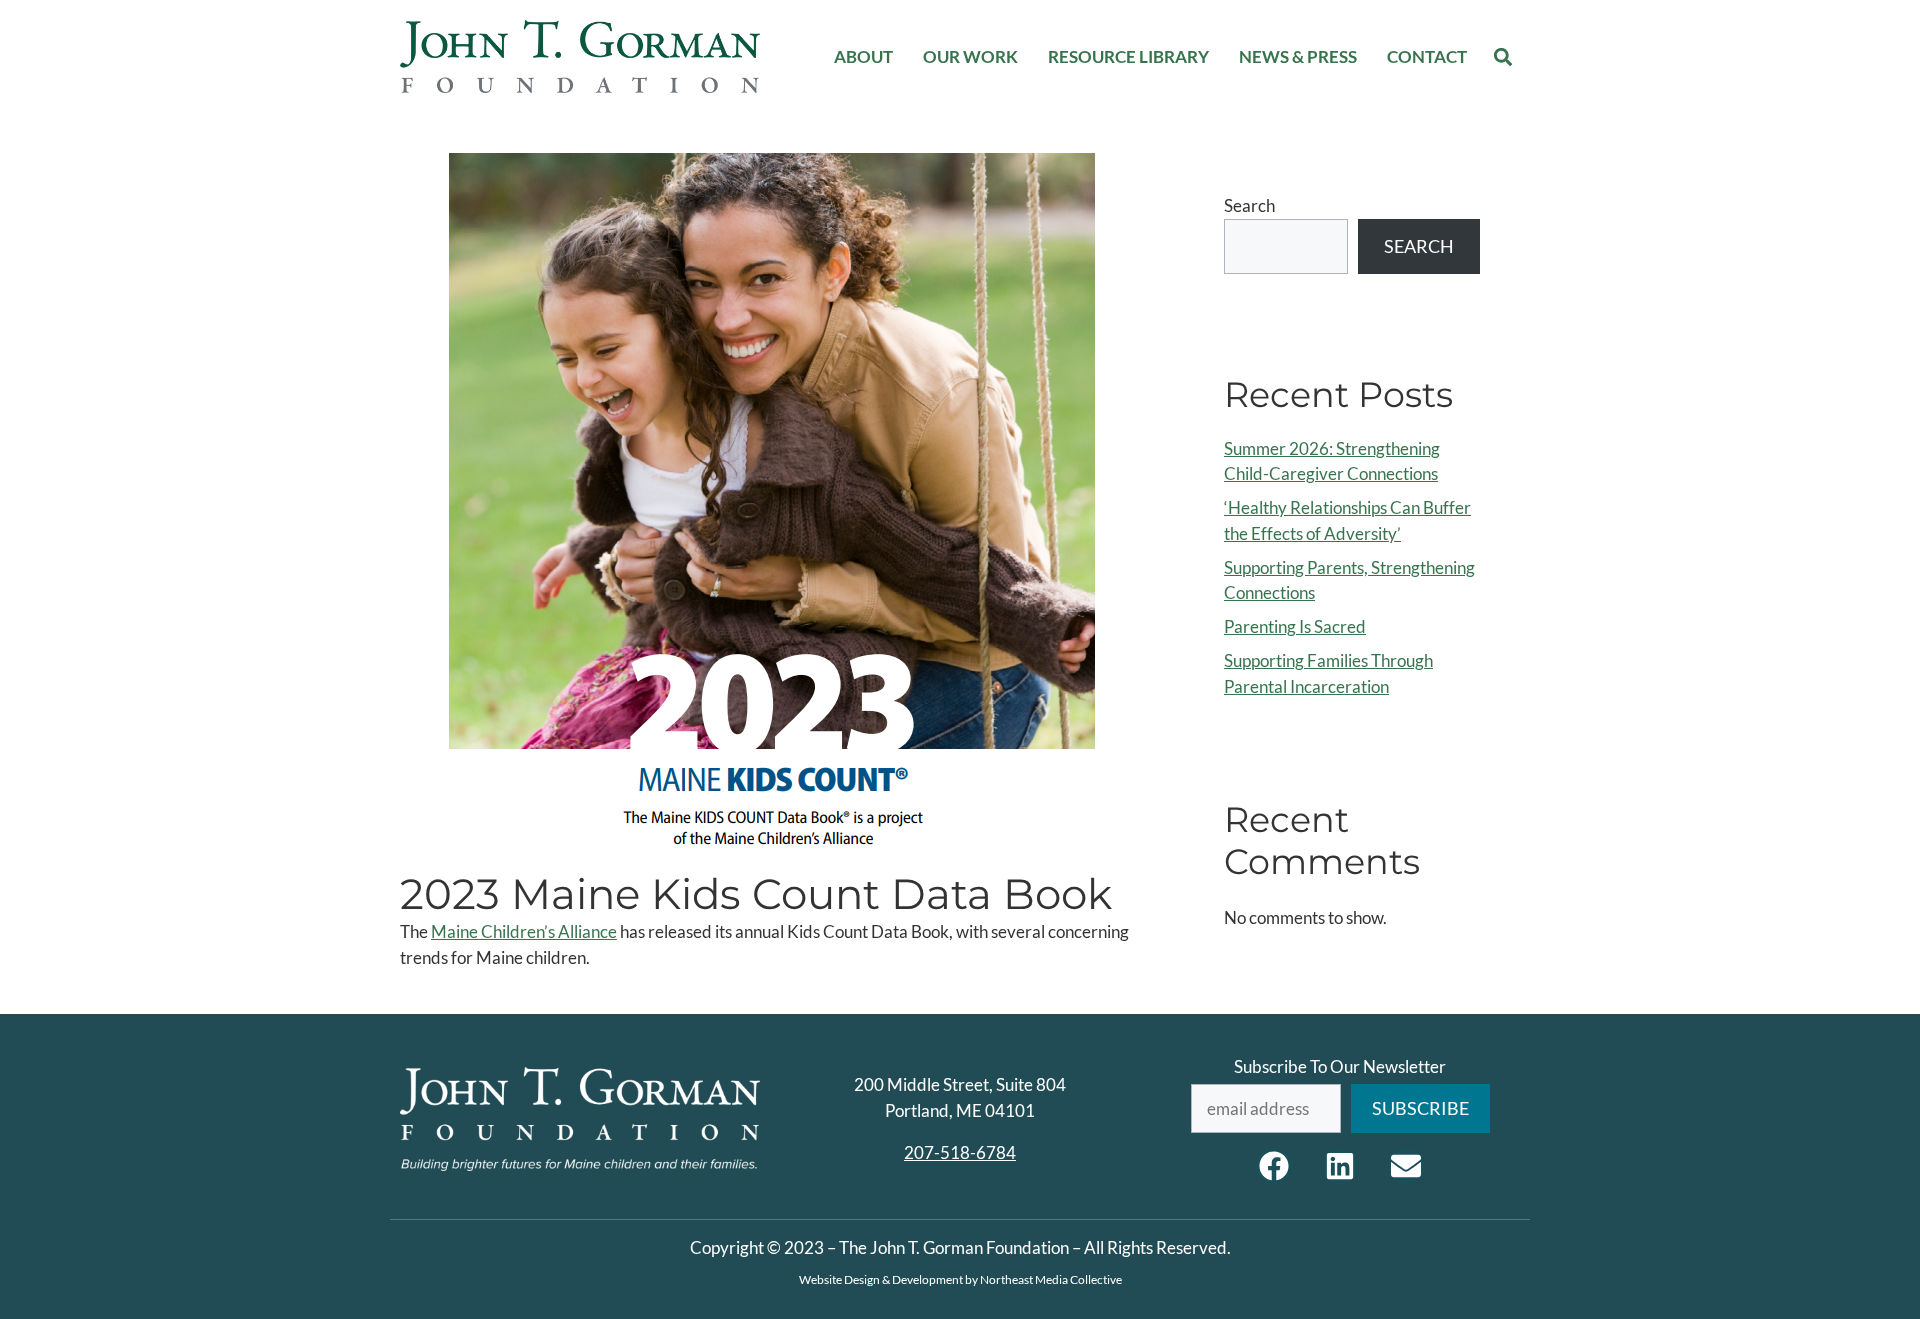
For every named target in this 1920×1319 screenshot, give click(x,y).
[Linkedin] (1340, 1166)
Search (1249, 205)
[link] (524, 931)
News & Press (1298, 56)
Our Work (970, 56)
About (863, 56)
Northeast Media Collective (1051, 1279)
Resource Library (1128, 56)
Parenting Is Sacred (1295, 626)
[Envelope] (1406, 1166)
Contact (1427, 56)
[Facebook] (1274, 1166)
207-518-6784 (960, 1152)
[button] (1503, 56)
